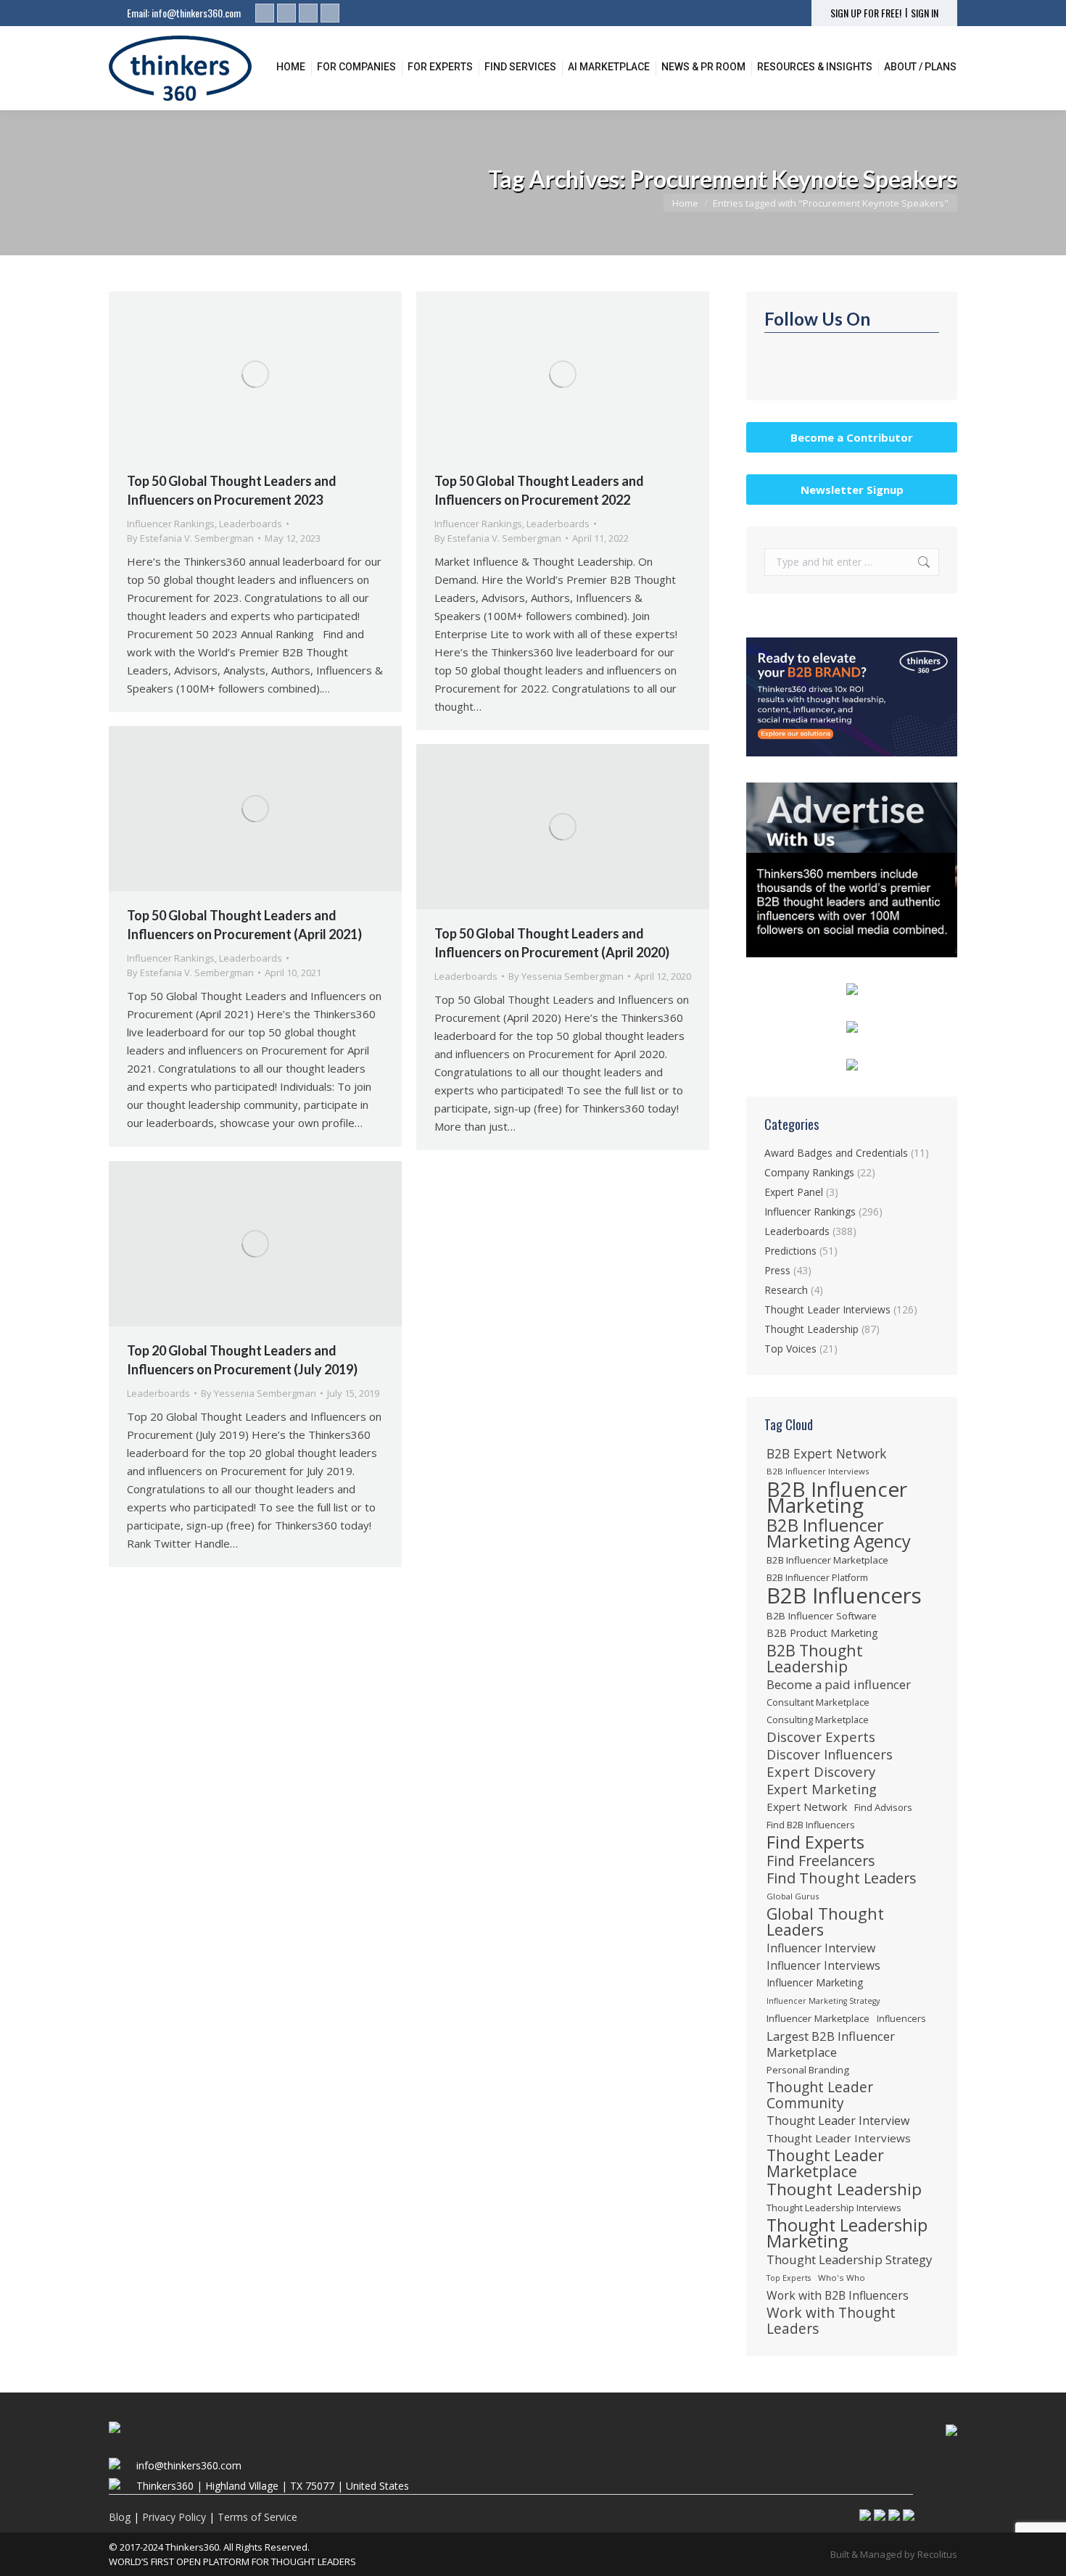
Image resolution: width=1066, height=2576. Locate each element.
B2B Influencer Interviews (818, 1471)
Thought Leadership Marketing (847, 2233)
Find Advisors (883, 1807)
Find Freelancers (821, 1861)
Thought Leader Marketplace (825, 2163)
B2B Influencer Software (822, 1616)
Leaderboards (251, 524)
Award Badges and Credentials (836, 1153)
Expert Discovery (821, 1772)
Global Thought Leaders (825, 1922)
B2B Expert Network (826, 1453)
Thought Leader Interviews (827, 1309)
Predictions (790, 1251)
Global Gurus (793, 1896)
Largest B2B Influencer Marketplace (831, 2044)
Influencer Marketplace (818, 2018)
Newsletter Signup (852, 490)
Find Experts (815, 1842)
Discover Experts (821, 1737)
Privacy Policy (174, 2517)
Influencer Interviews (823, 1965)
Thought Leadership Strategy (849, 2260)
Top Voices (790, 1349)
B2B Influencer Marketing (837, 1497)
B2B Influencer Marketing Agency (839, 1533)
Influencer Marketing (815, 1982)
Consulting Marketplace (818, 1720)
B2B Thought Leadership (815, 1659)
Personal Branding (808, 2070)
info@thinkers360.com (196, 13)
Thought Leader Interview (838, 2121)
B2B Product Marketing (822, 1633)
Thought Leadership (811, 1329)
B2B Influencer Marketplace (827, 1560)
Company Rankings (809, 1172)
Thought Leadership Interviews (834, 2208)
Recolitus (937, 2554)
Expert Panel (794, 1192)
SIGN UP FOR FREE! (866, 13)
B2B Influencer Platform (817, 1578)
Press (777, 1270)
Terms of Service (257, 2517)
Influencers (901, 2019)
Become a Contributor (852, 437)
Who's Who (842, 2278)
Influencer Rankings (171, 524)
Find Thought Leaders (842, 1878)
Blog (120, 2517)
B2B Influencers (844, 1595)
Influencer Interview (821, 1948)
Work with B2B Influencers (838, 2295)
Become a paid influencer (839, 1685)
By (190, 538)
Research (786, 1290)
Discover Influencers (830, 1754)
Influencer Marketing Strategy (823, 2001)
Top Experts (789, 2278)
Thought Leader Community (820, 2095)
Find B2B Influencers (811, 1825)
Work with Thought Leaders (831, 2321)
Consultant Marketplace (818, 1702)
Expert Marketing (822, 1789)
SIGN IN (925, 13)
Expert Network (807, 1807)
